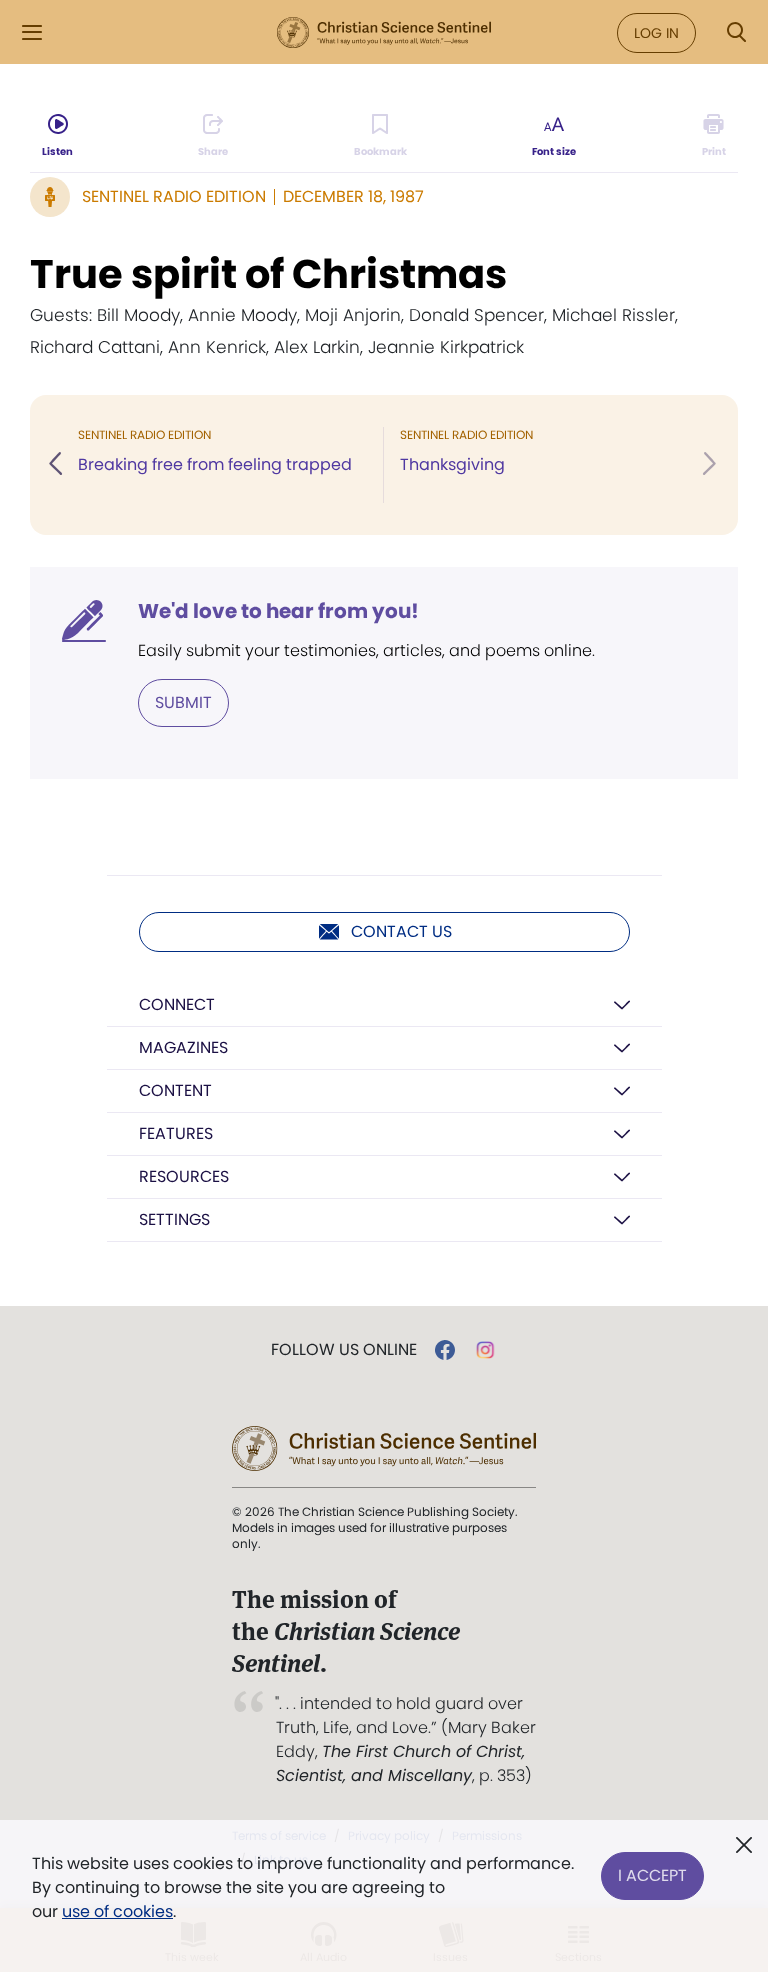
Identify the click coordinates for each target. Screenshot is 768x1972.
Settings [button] (174, 1219)
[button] (57, 465)
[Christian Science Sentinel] (384, 33)
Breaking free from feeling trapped (215, 464)
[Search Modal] (736, 32)
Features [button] (176, 1133)
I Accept (652, 1875)
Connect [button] (177, 1004)
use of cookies (117, 1911)
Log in (656, 33)
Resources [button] (184, 1176)
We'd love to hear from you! (278, 611)
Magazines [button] (183, 1047)
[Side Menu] (32, 32)
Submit (183, 702)
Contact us (401, 931)
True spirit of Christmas (268, 274)
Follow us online (344, 1350)
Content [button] (175, 1090)
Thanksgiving (452, 464)
